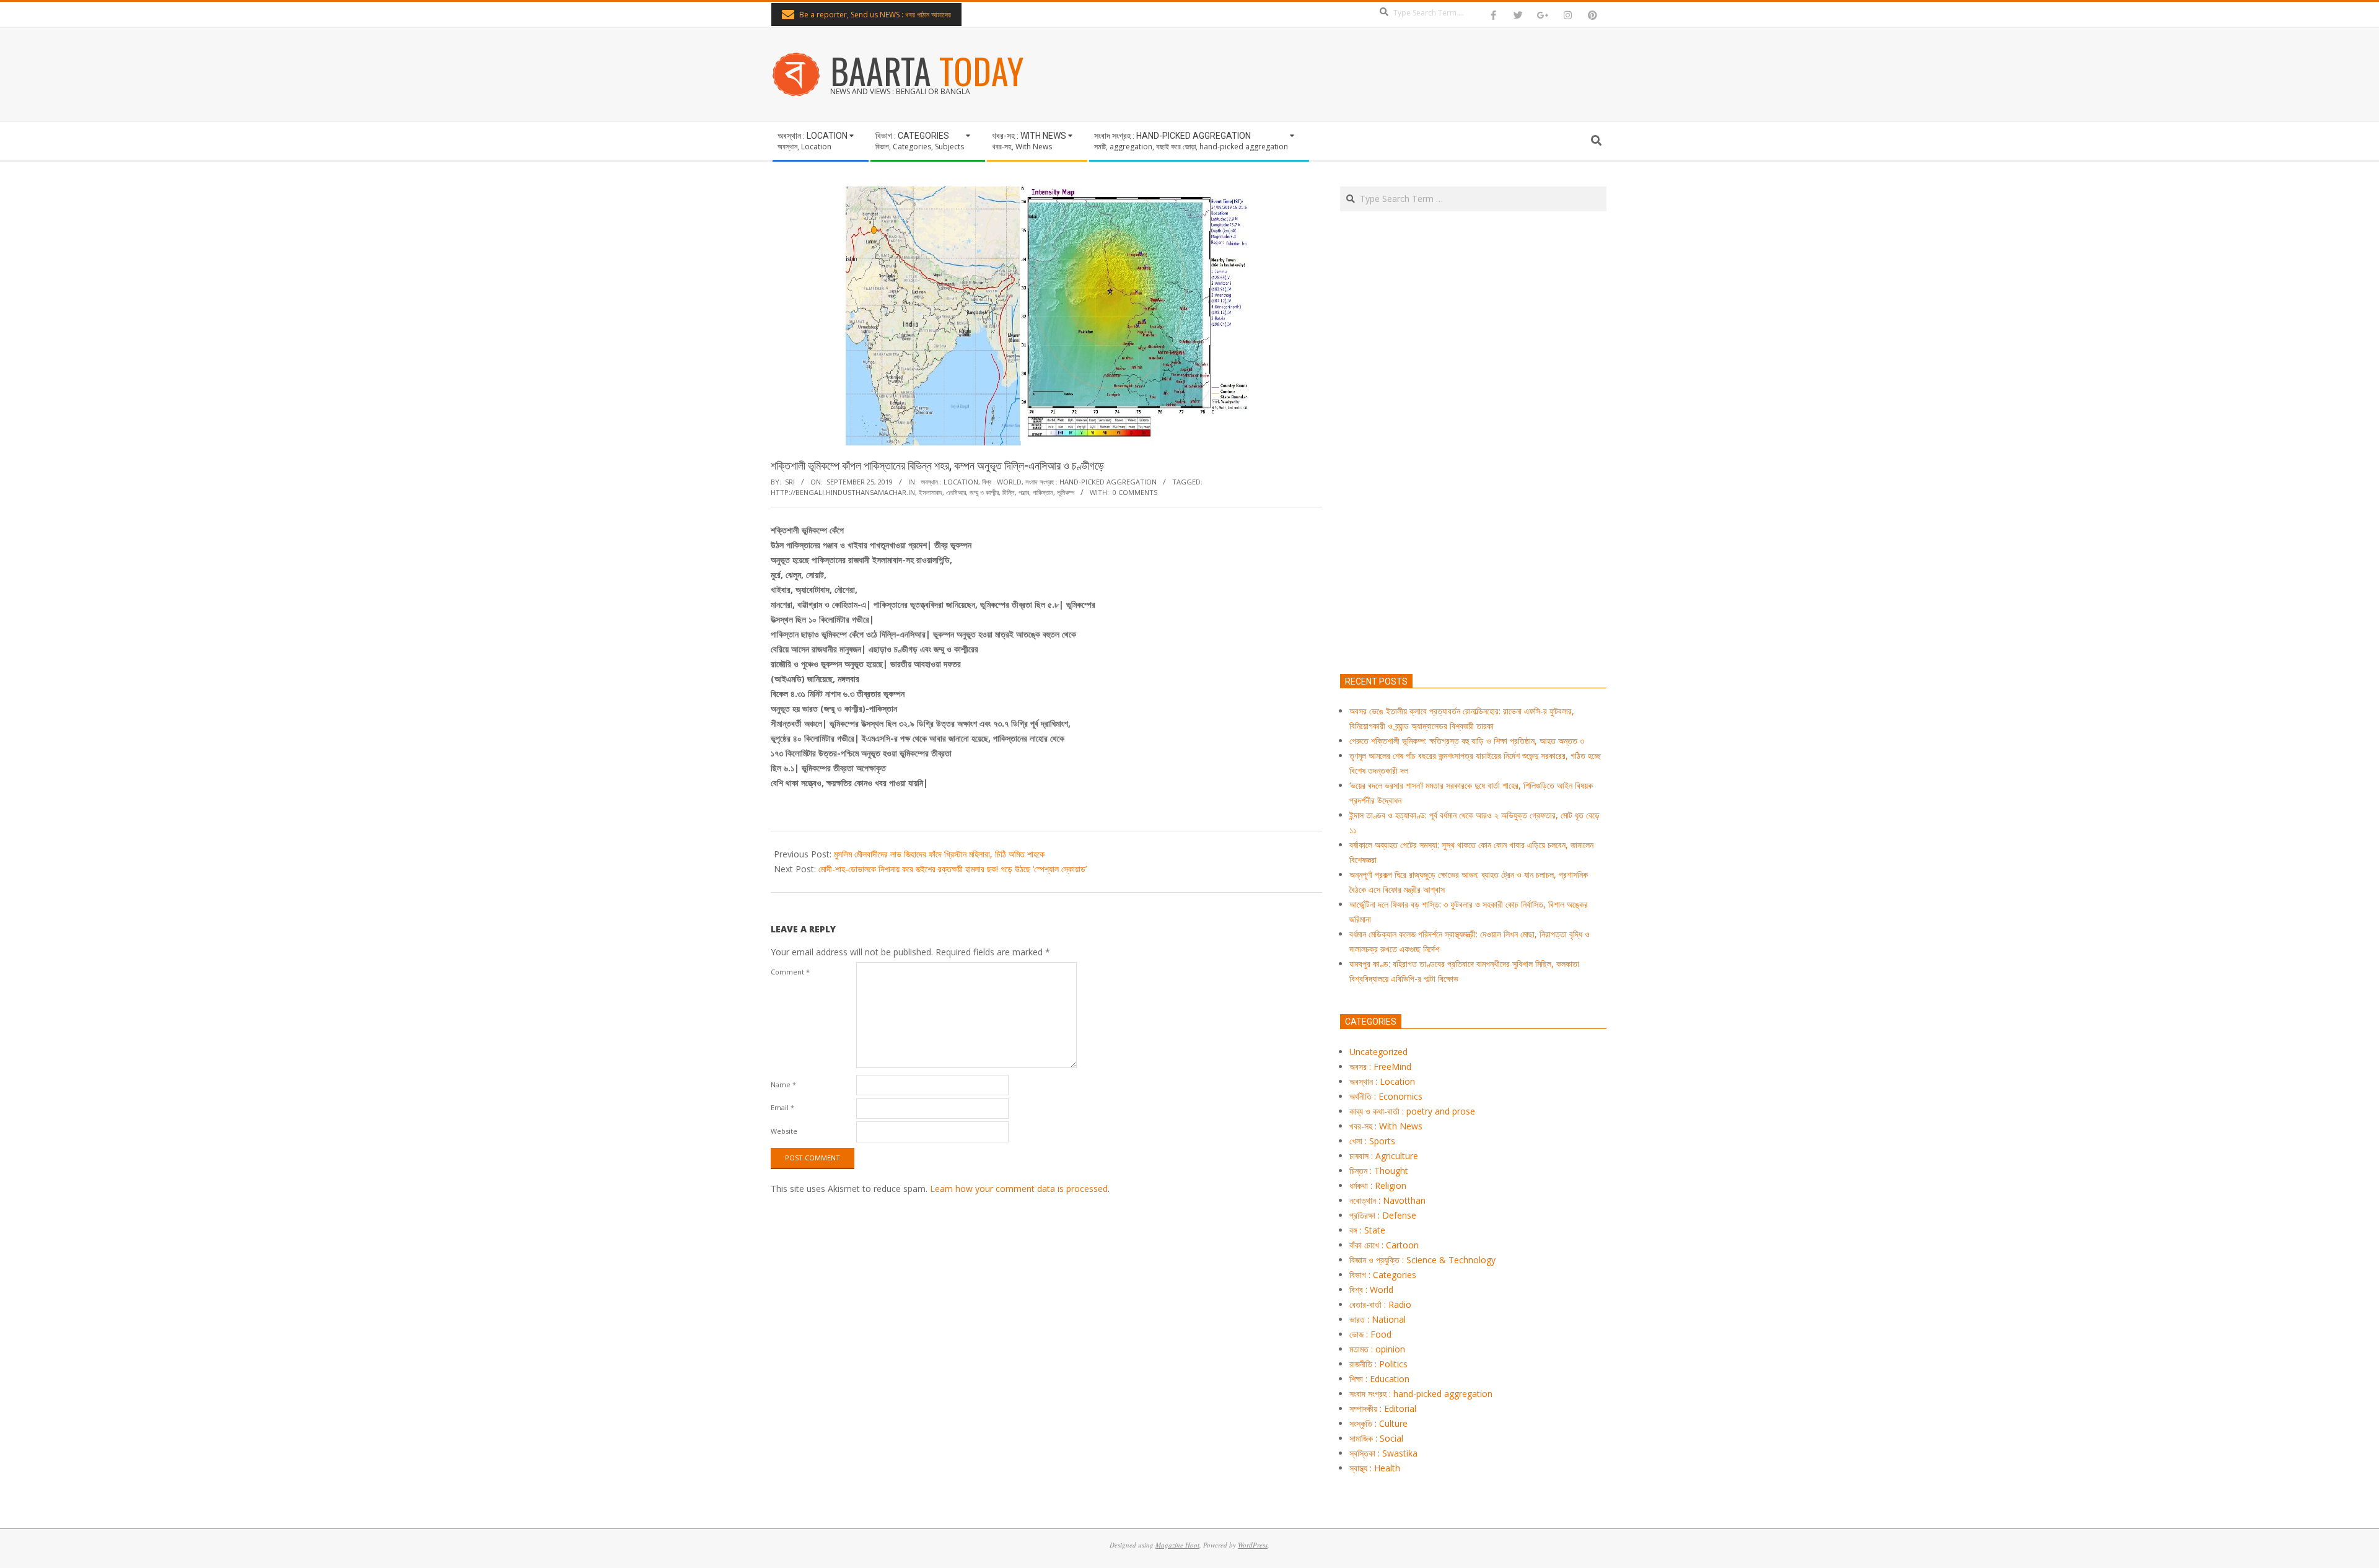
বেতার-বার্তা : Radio (1380, 1304)
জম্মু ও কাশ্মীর (984, 492)
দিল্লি (1009, 492)
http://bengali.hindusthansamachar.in (843, 492)
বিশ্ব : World (1002, 482)
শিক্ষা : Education (1379, 1379)
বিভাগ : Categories (1383, 1275)
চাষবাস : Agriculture (1384, 1156)
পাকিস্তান (1043, 492)
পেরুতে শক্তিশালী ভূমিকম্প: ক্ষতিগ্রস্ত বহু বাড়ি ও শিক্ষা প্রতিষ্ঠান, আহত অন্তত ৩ (1467, 741)
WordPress (1253, 1545)
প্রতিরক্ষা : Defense (1383, 1215)
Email (782, 1107)
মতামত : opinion (1377, 1349)
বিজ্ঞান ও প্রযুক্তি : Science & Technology (1422, 1260)
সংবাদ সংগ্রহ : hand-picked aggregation (1091, 482)
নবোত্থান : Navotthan (1387, 1200)
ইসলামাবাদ (931, 492)
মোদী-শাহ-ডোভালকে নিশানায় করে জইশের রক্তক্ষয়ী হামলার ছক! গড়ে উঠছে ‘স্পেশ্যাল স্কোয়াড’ (953, 869)
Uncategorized (1378, 1052)
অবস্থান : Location (949, 482)
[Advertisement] (1473, 501)
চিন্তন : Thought (1379, 1171)
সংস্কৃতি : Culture (1378, 1423)
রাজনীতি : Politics (1378, 1364)
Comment (790, 972)
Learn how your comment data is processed (1019, 1189)
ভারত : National (1378, 1319)
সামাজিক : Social (1376, 1438)
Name (783, 1084)
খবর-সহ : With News (1386, 1126)
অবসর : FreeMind (1380, 1067)
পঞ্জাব (1024, 492)
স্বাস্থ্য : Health (1375, 1468)
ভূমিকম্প (1066, 492)
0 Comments (1135, 492)
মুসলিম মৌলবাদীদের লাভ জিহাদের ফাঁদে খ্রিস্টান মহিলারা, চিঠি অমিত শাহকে (939, 854)
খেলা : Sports (1372, 1141)
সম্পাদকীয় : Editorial (1383, 1408)
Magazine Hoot (1177, 1545)
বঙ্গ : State (1367, 1230)
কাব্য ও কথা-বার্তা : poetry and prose (1412, 1111)
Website (784, 1131)
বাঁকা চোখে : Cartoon (1384, 1245)
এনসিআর (956, 492)
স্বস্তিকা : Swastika (1383, 1453)
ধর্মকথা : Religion (1378, 1185)
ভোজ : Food (1370, 1334)
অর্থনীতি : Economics (1386, 1096)
